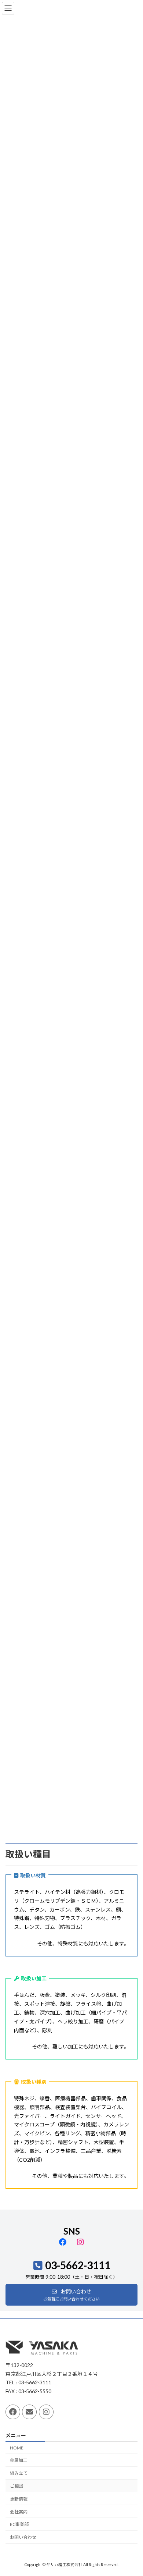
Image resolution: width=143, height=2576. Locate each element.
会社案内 (19, 2512)
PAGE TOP (132, 2491)
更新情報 (19, 2499)
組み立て (19, 2474)
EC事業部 (19, 2525)
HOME (17, 2448)
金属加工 (19, 2461)
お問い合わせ (23, 2538)
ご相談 (16, 2486)
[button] (71, 2295)
